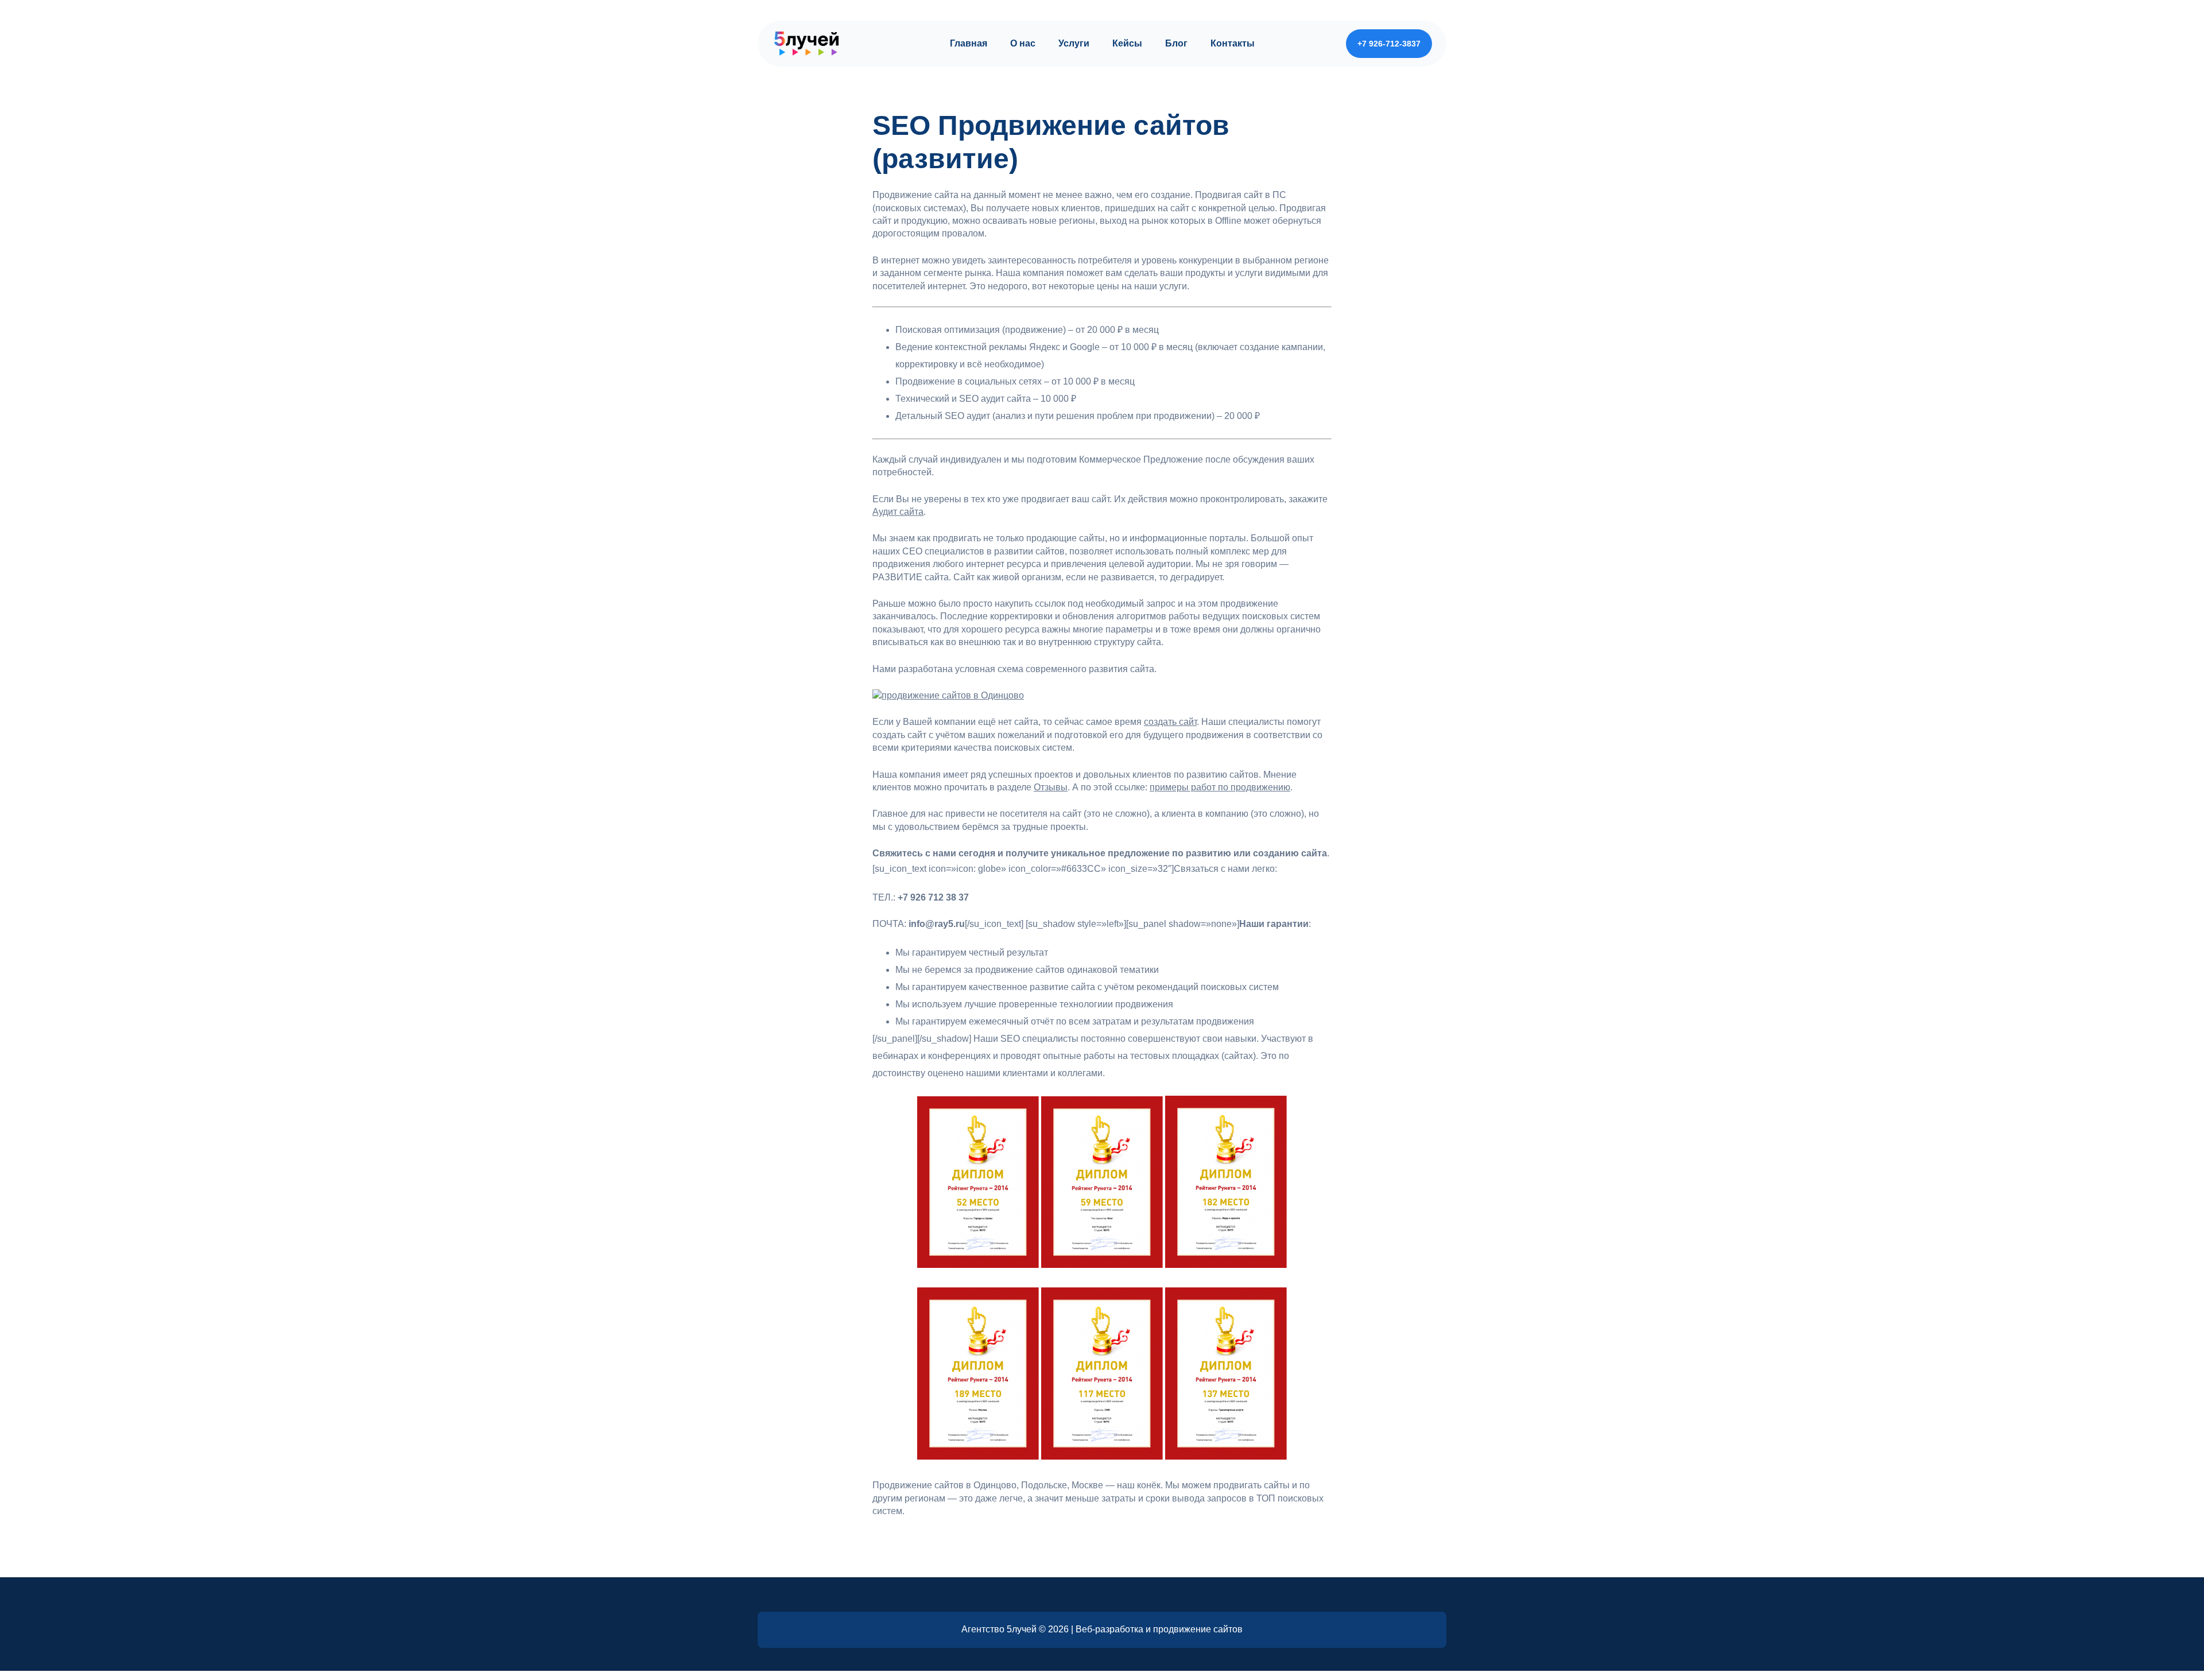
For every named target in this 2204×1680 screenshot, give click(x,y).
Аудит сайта (898, 512)
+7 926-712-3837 (1389, 44)
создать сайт (1170, 722)
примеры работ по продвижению (1220, 787)
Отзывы (1051, 787)
